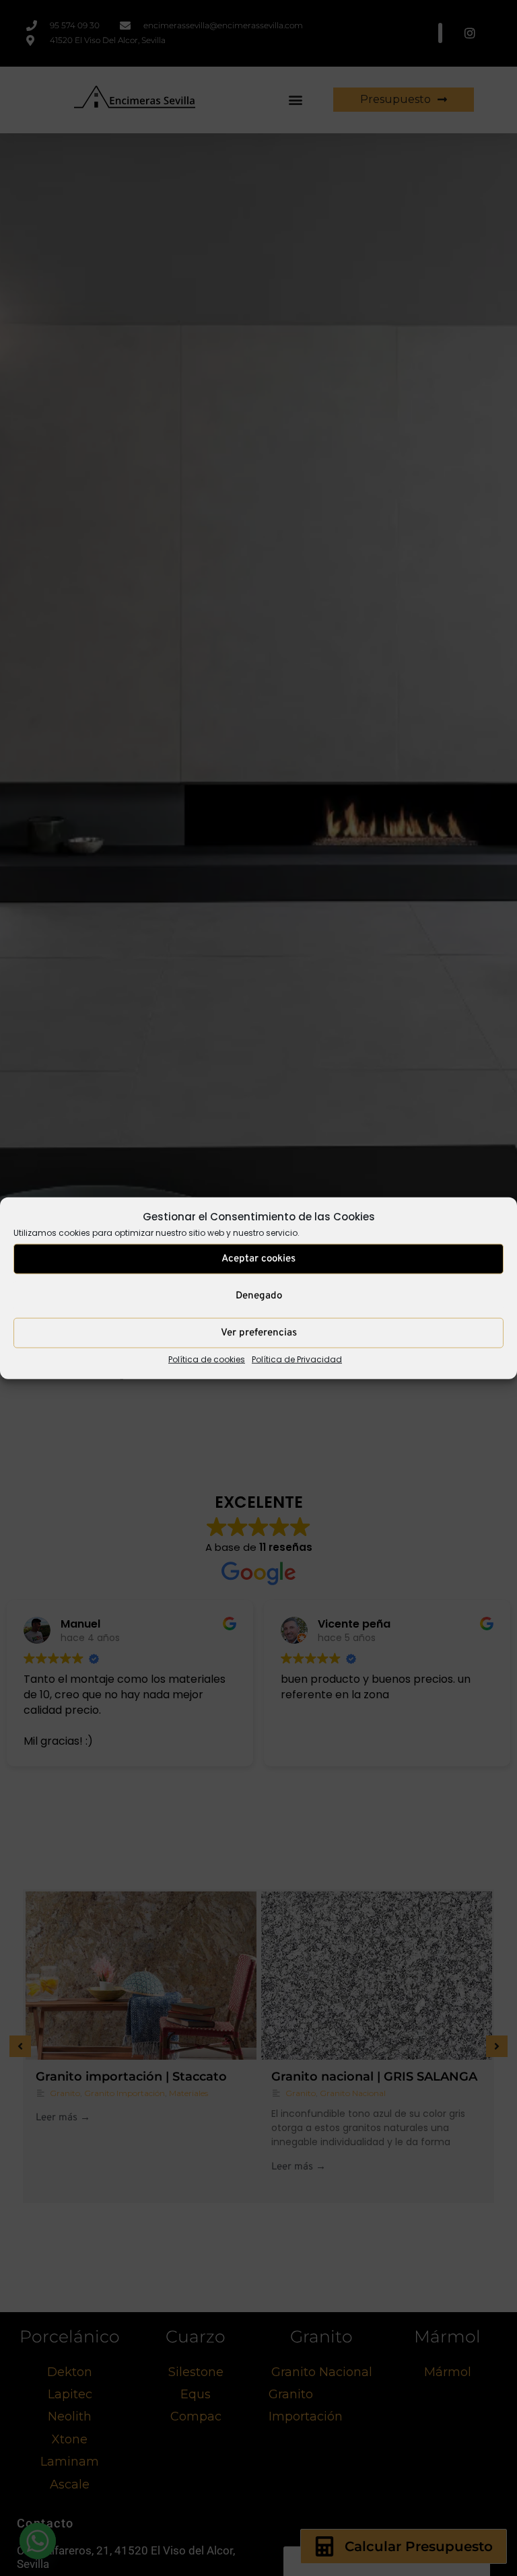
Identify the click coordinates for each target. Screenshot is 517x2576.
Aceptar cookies (258, 1259)
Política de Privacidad (297, 1359)
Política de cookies (207, 1359)
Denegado (259, 1296)
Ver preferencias (259, 1333)
